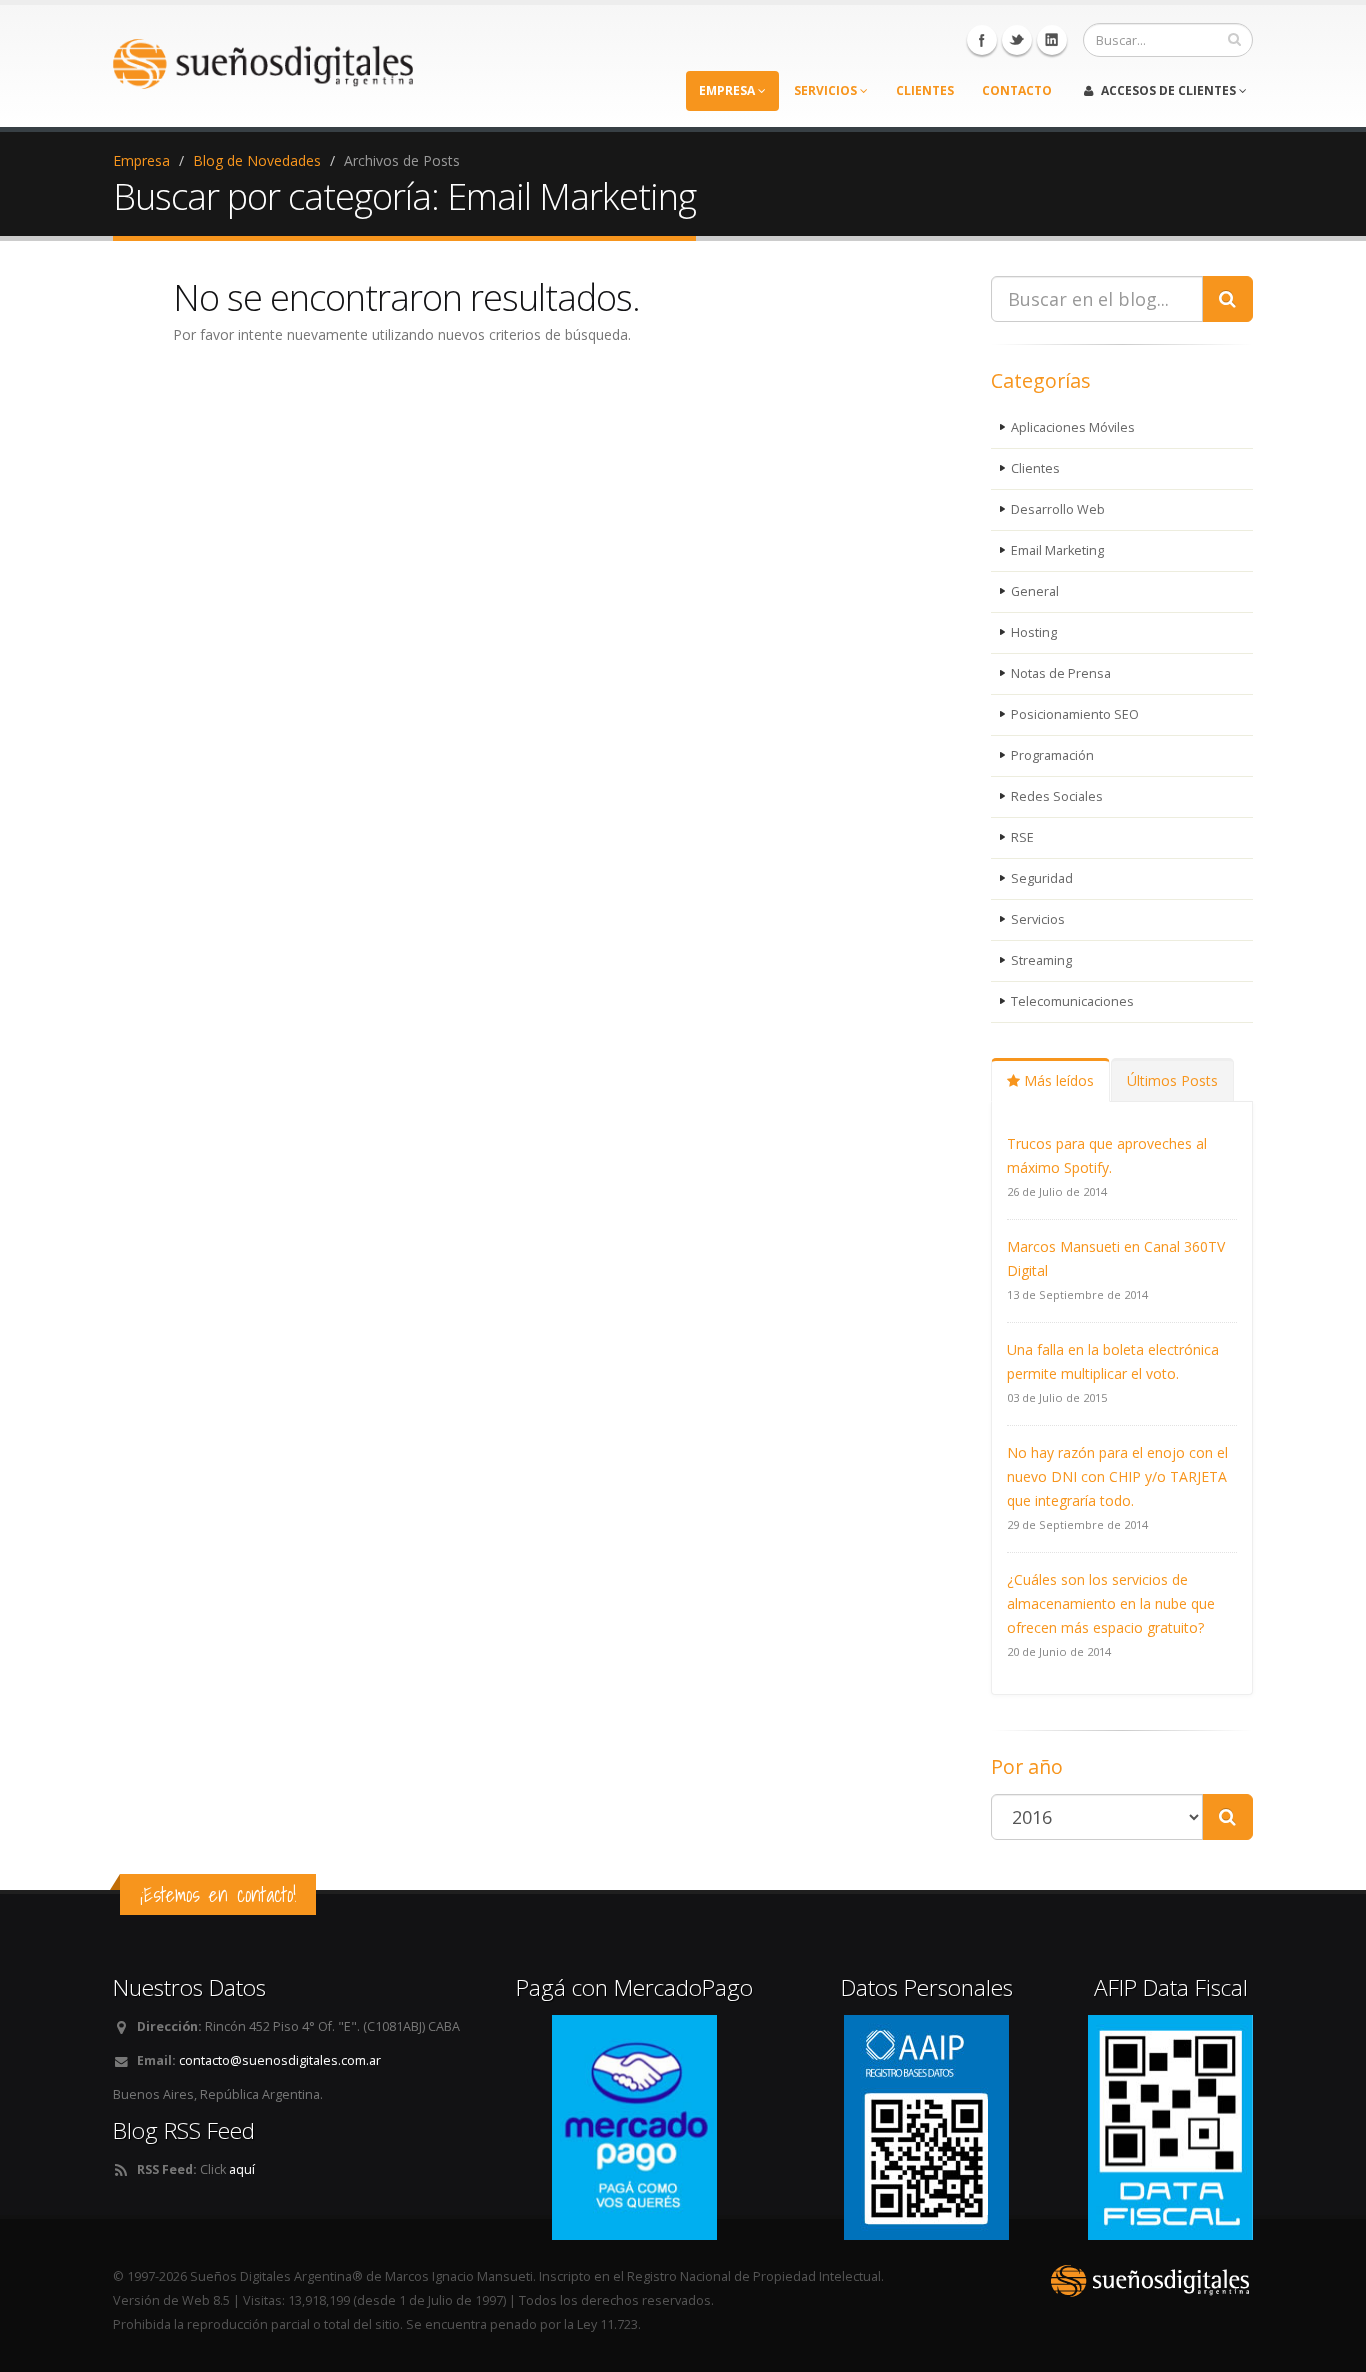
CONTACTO (1017, 90)
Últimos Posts (1172, 1080)
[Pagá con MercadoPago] (634, 2126)
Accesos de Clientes (1168, 90)
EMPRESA (728, 90)
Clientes (1035, 468)
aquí (242, 2169)
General (1035, 591)
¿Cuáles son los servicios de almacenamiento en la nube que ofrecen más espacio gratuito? (1111, 1603)
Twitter (1017, 40)
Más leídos (1057, 1080)
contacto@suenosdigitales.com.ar (280, 2060)
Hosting (1034, 632)
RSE (1022, 837)
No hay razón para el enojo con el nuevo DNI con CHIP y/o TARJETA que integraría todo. (1117, 1476)
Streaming (1041, 960)
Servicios (1038, 919)
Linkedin (1052, 40)
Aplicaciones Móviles (1073, 427)
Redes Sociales (1057, 796)
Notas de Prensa (1061, 673)
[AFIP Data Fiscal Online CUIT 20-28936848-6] (1170, 2126)
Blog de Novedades (257, 160)
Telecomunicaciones (1072, 1001)
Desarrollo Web (1058, 509)
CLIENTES (925, 90)
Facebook (982, 40)
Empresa (141, 160)
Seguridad (1042, 878)
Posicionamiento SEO (1075, 714)
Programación (1052, 755)
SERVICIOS (827, 90)
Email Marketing (1057, 550)
